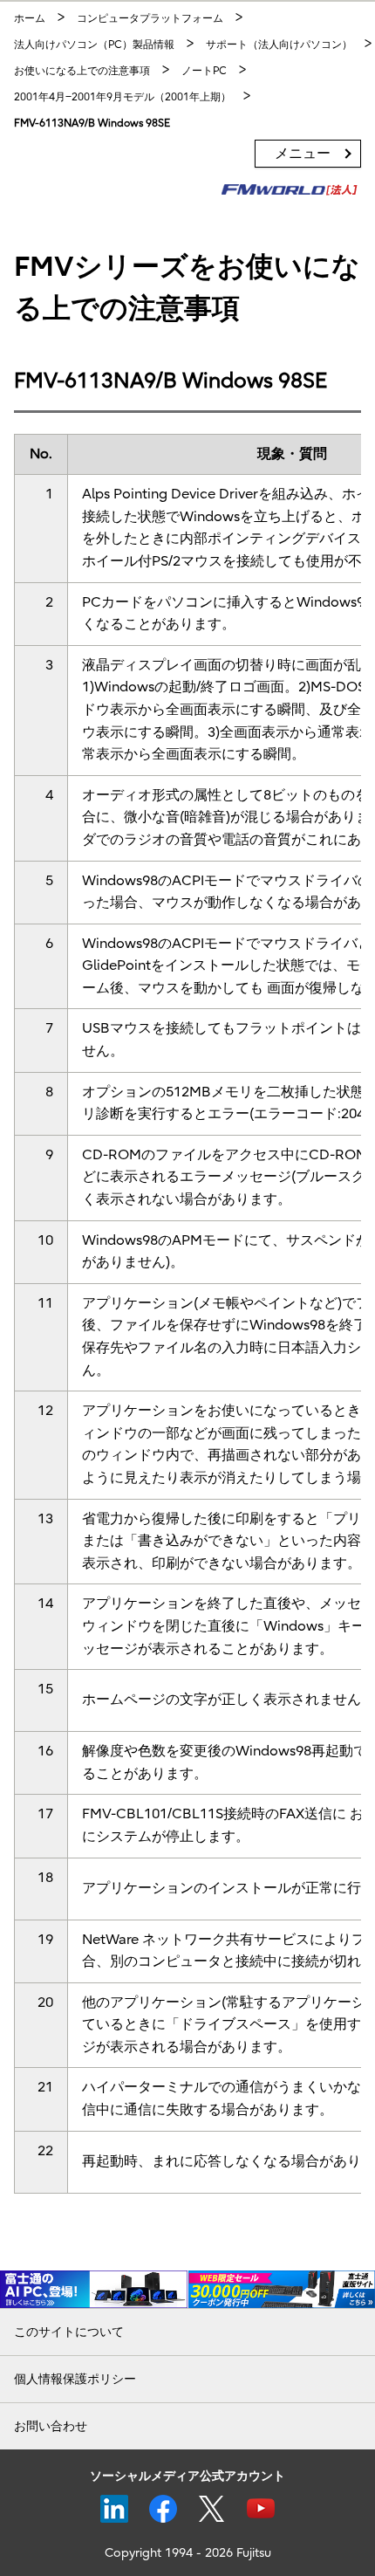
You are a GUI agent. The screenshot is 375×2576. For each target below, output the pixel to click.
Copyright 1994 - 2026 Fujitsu (188, 2553)
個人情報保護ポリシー (75, 2379)
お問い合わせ (51, 2426)
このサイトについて (69, 2332)
